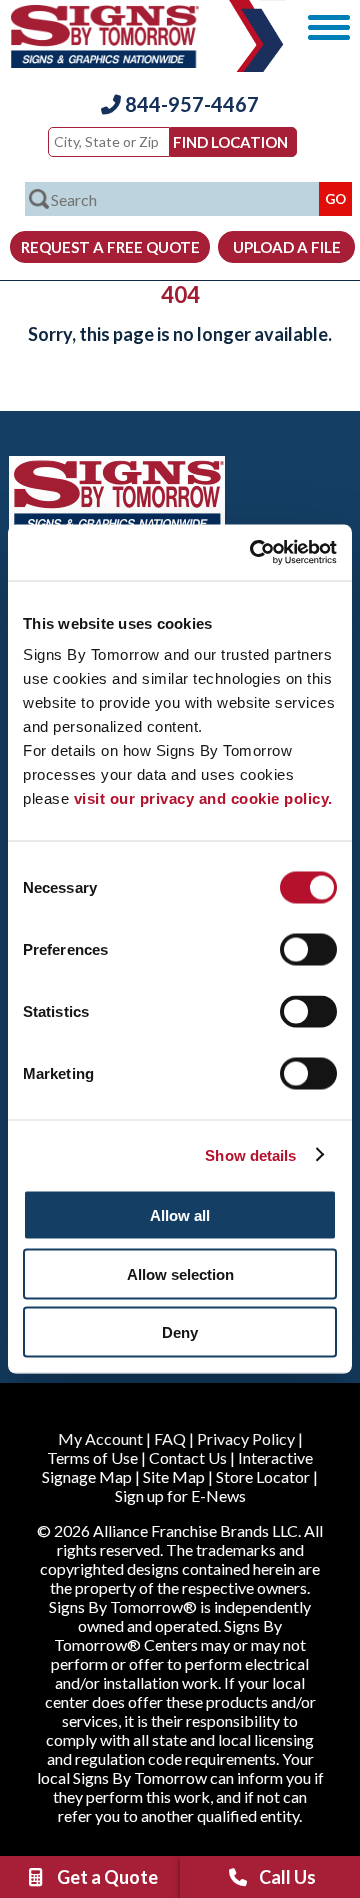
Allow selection (180, 1273)
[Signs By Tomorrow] (105, 61)
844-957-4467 (190, 104)
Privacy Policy (246, 1438)
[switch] (308, 950)
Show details (250, 1154)
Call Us (287, 1877)
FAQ (170, 1438)
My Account (100, 1438)
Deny (180, 1332)
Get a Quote (107, 1877)
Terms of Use (92, 1457)
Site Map (174, 1476)
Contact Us (188, 1457)
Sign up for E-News (180, 1495)
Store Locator (263, 1476)
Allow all (180, 1215)
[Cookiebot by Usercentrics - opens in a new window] (254, 553)
